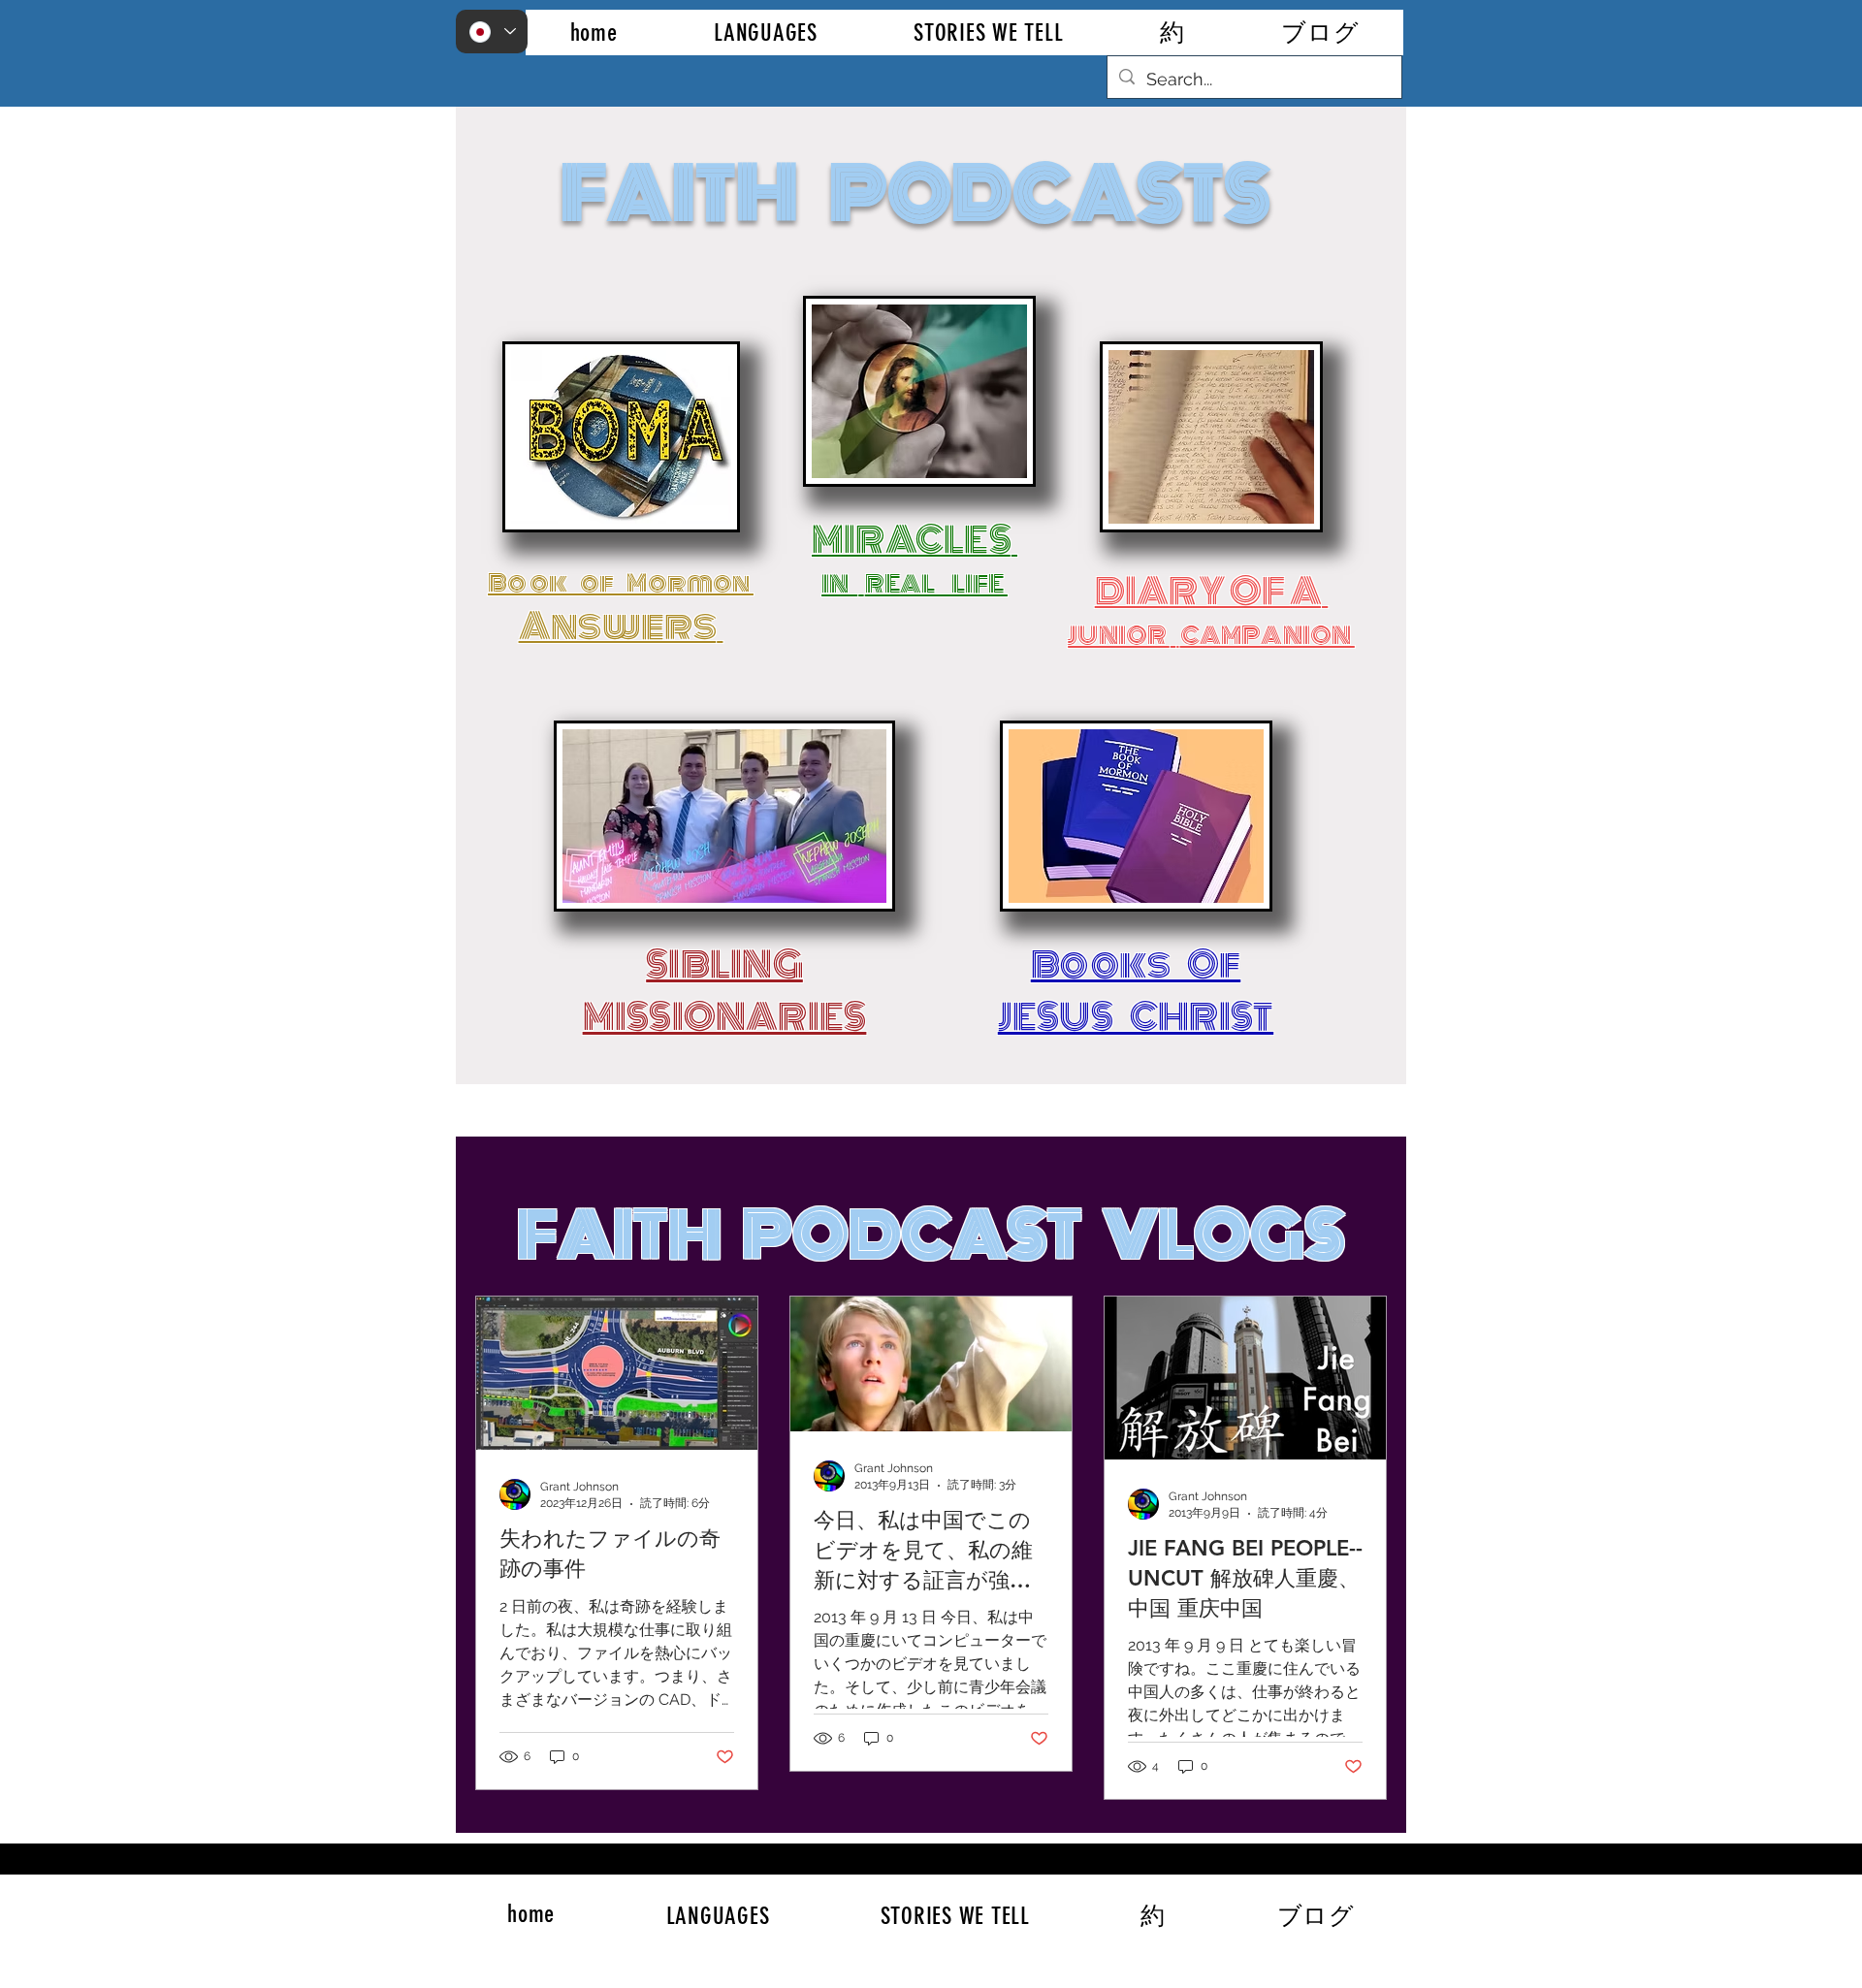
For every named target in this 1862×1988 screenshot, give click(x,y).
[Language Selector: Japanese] (492, 32)
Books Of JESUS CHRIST (1136, 991)
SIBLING (724, 965)
